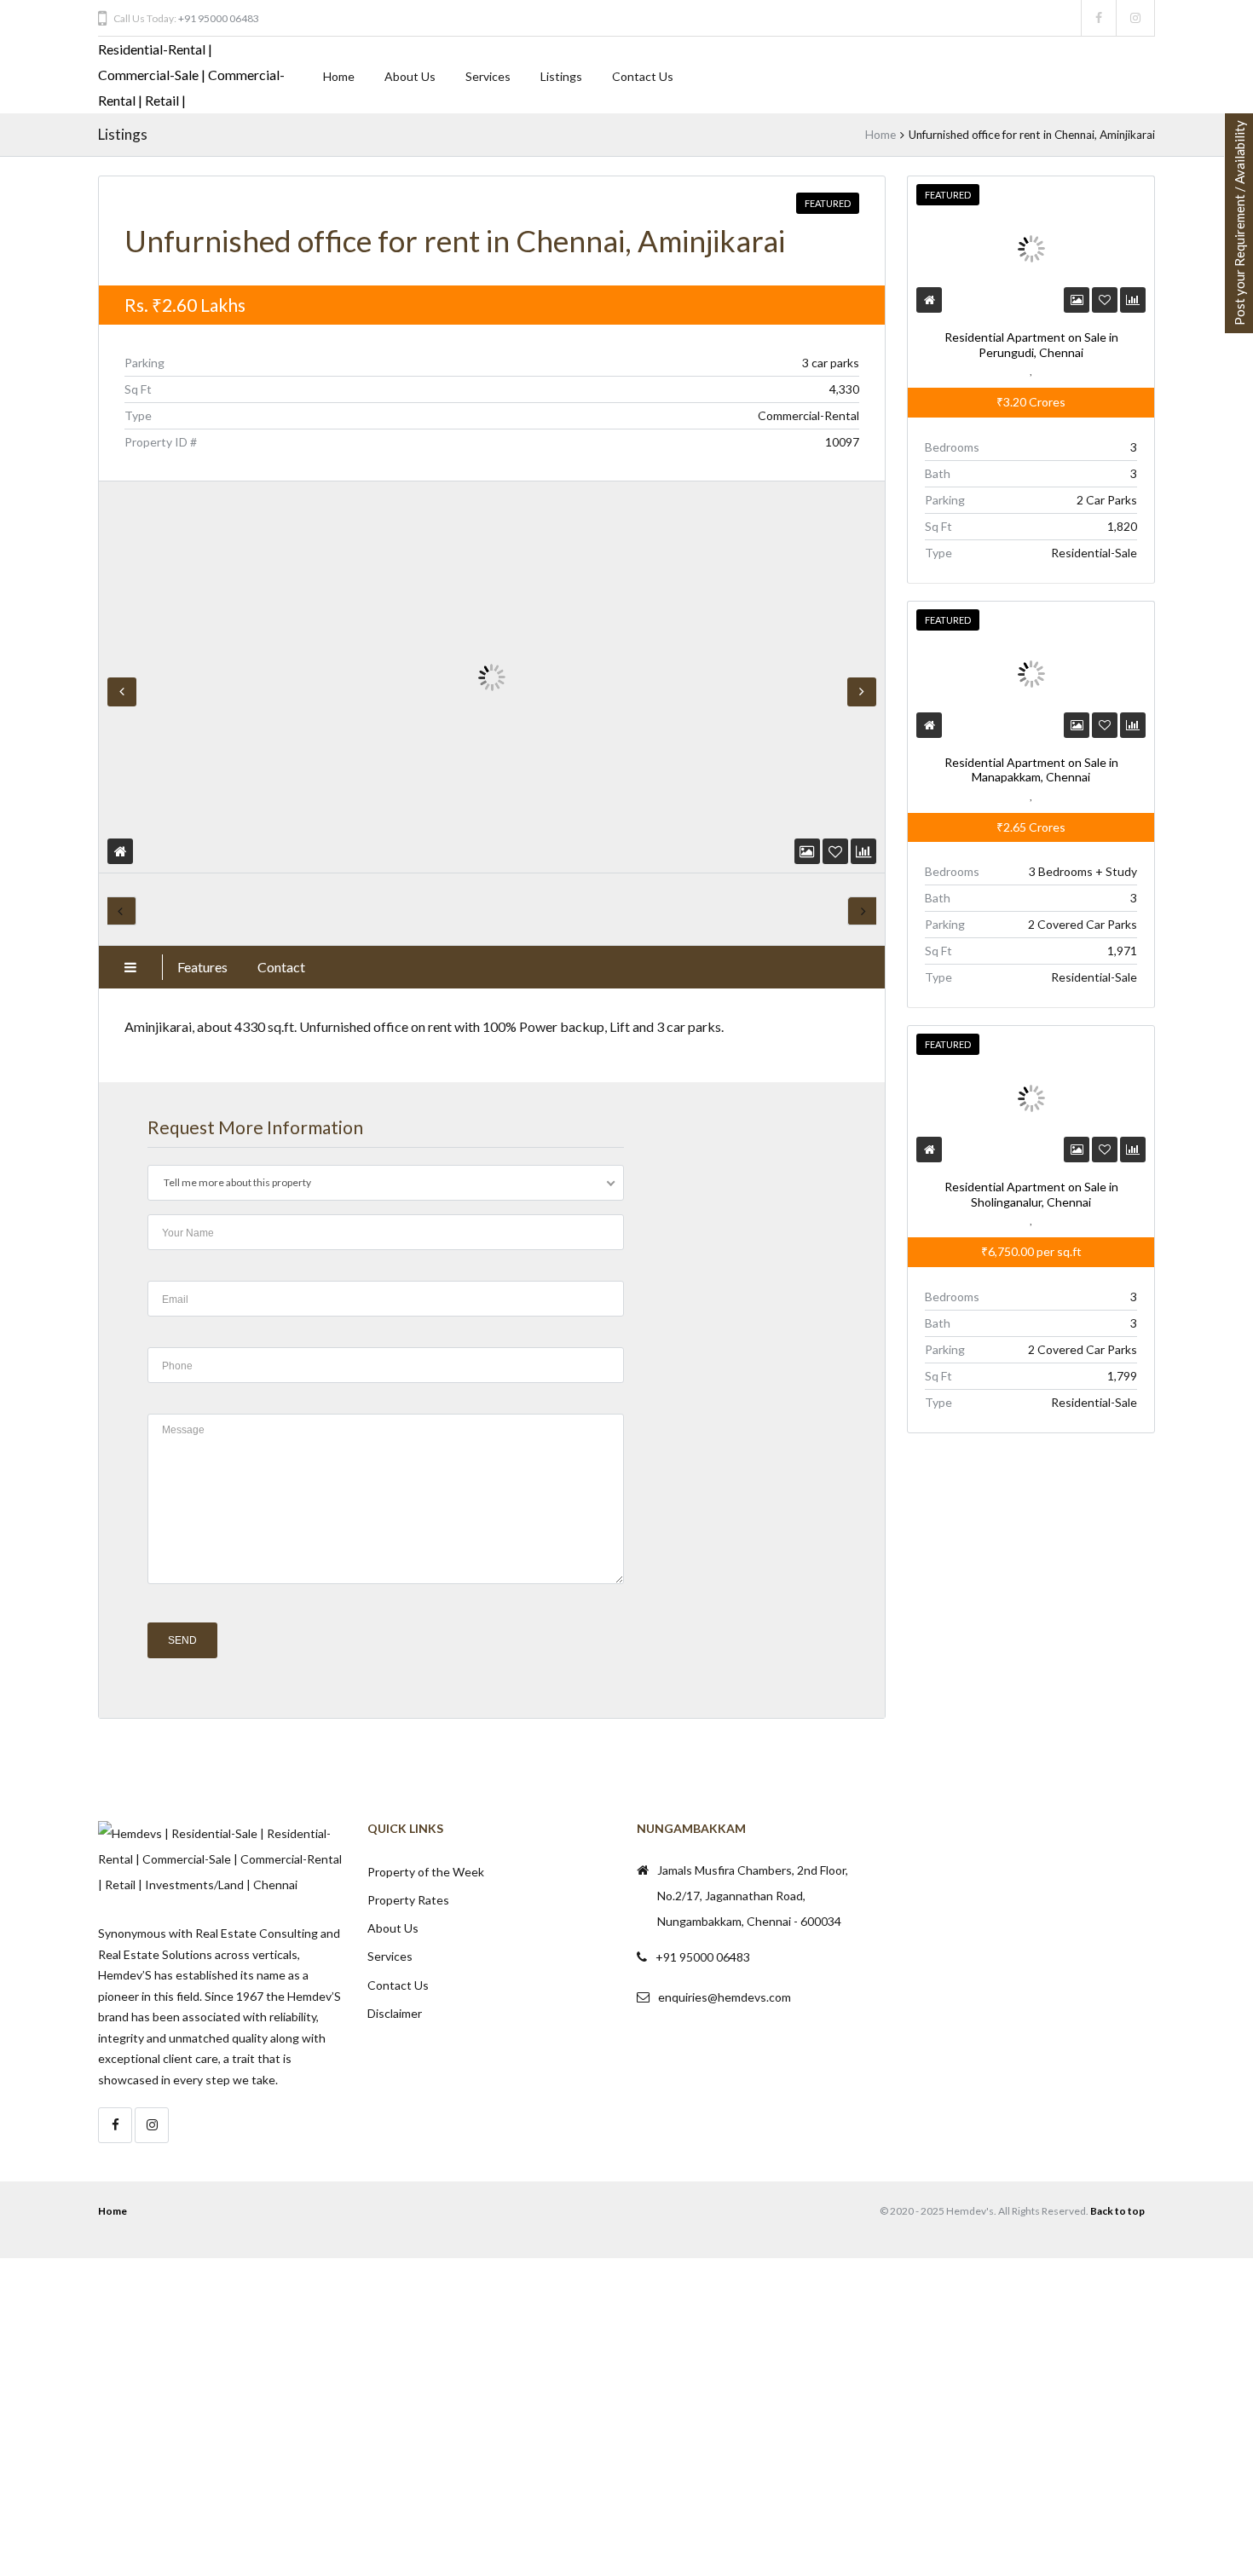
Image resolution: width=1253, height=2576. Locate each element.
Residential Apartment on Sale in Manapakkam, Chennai (1031, 770)
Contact (281, 967)
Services (488, 76)
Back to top (1117, 2211)
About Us (410, 76)
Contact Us (643, 76)
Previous (122, 692)
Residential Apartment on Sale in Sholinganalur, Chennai (1031, 1194)
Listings (561, 76)
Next (862, 692)
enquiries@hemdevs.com (725, 1997)
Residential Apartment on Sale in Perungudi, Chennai (1031, 345)
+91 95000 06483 (219, 18)
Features (202, 967)
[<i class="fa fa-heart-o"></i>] (835, 851)
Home (339, 76)
